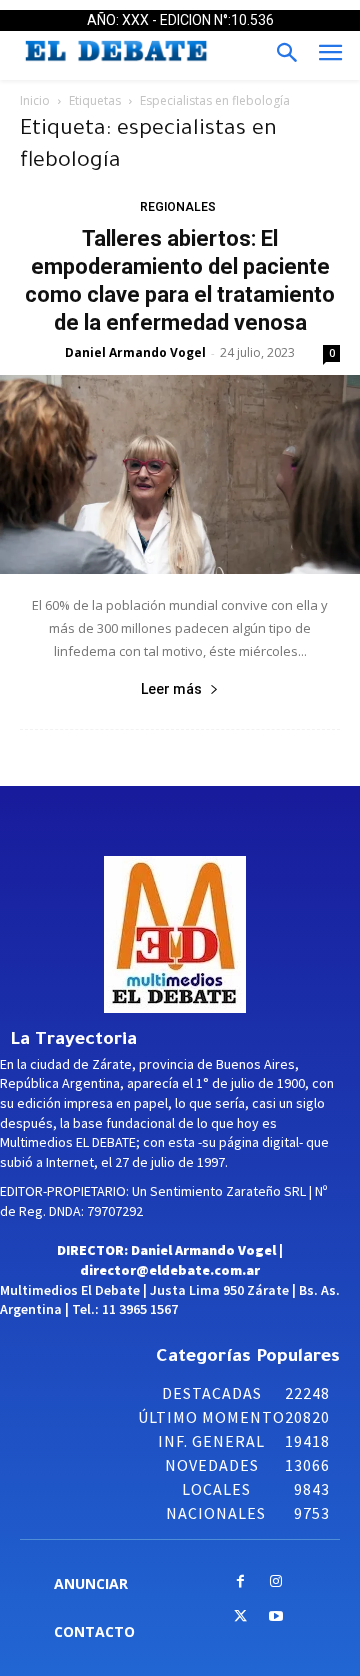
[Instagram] (275, 1582)
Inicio (35, 100)
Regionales (178, 207)
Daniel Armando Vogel (135, 352)
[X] (240, 1617)
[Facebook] (240, 1582)
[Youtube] (275, 1617)
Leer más (171, 689)
